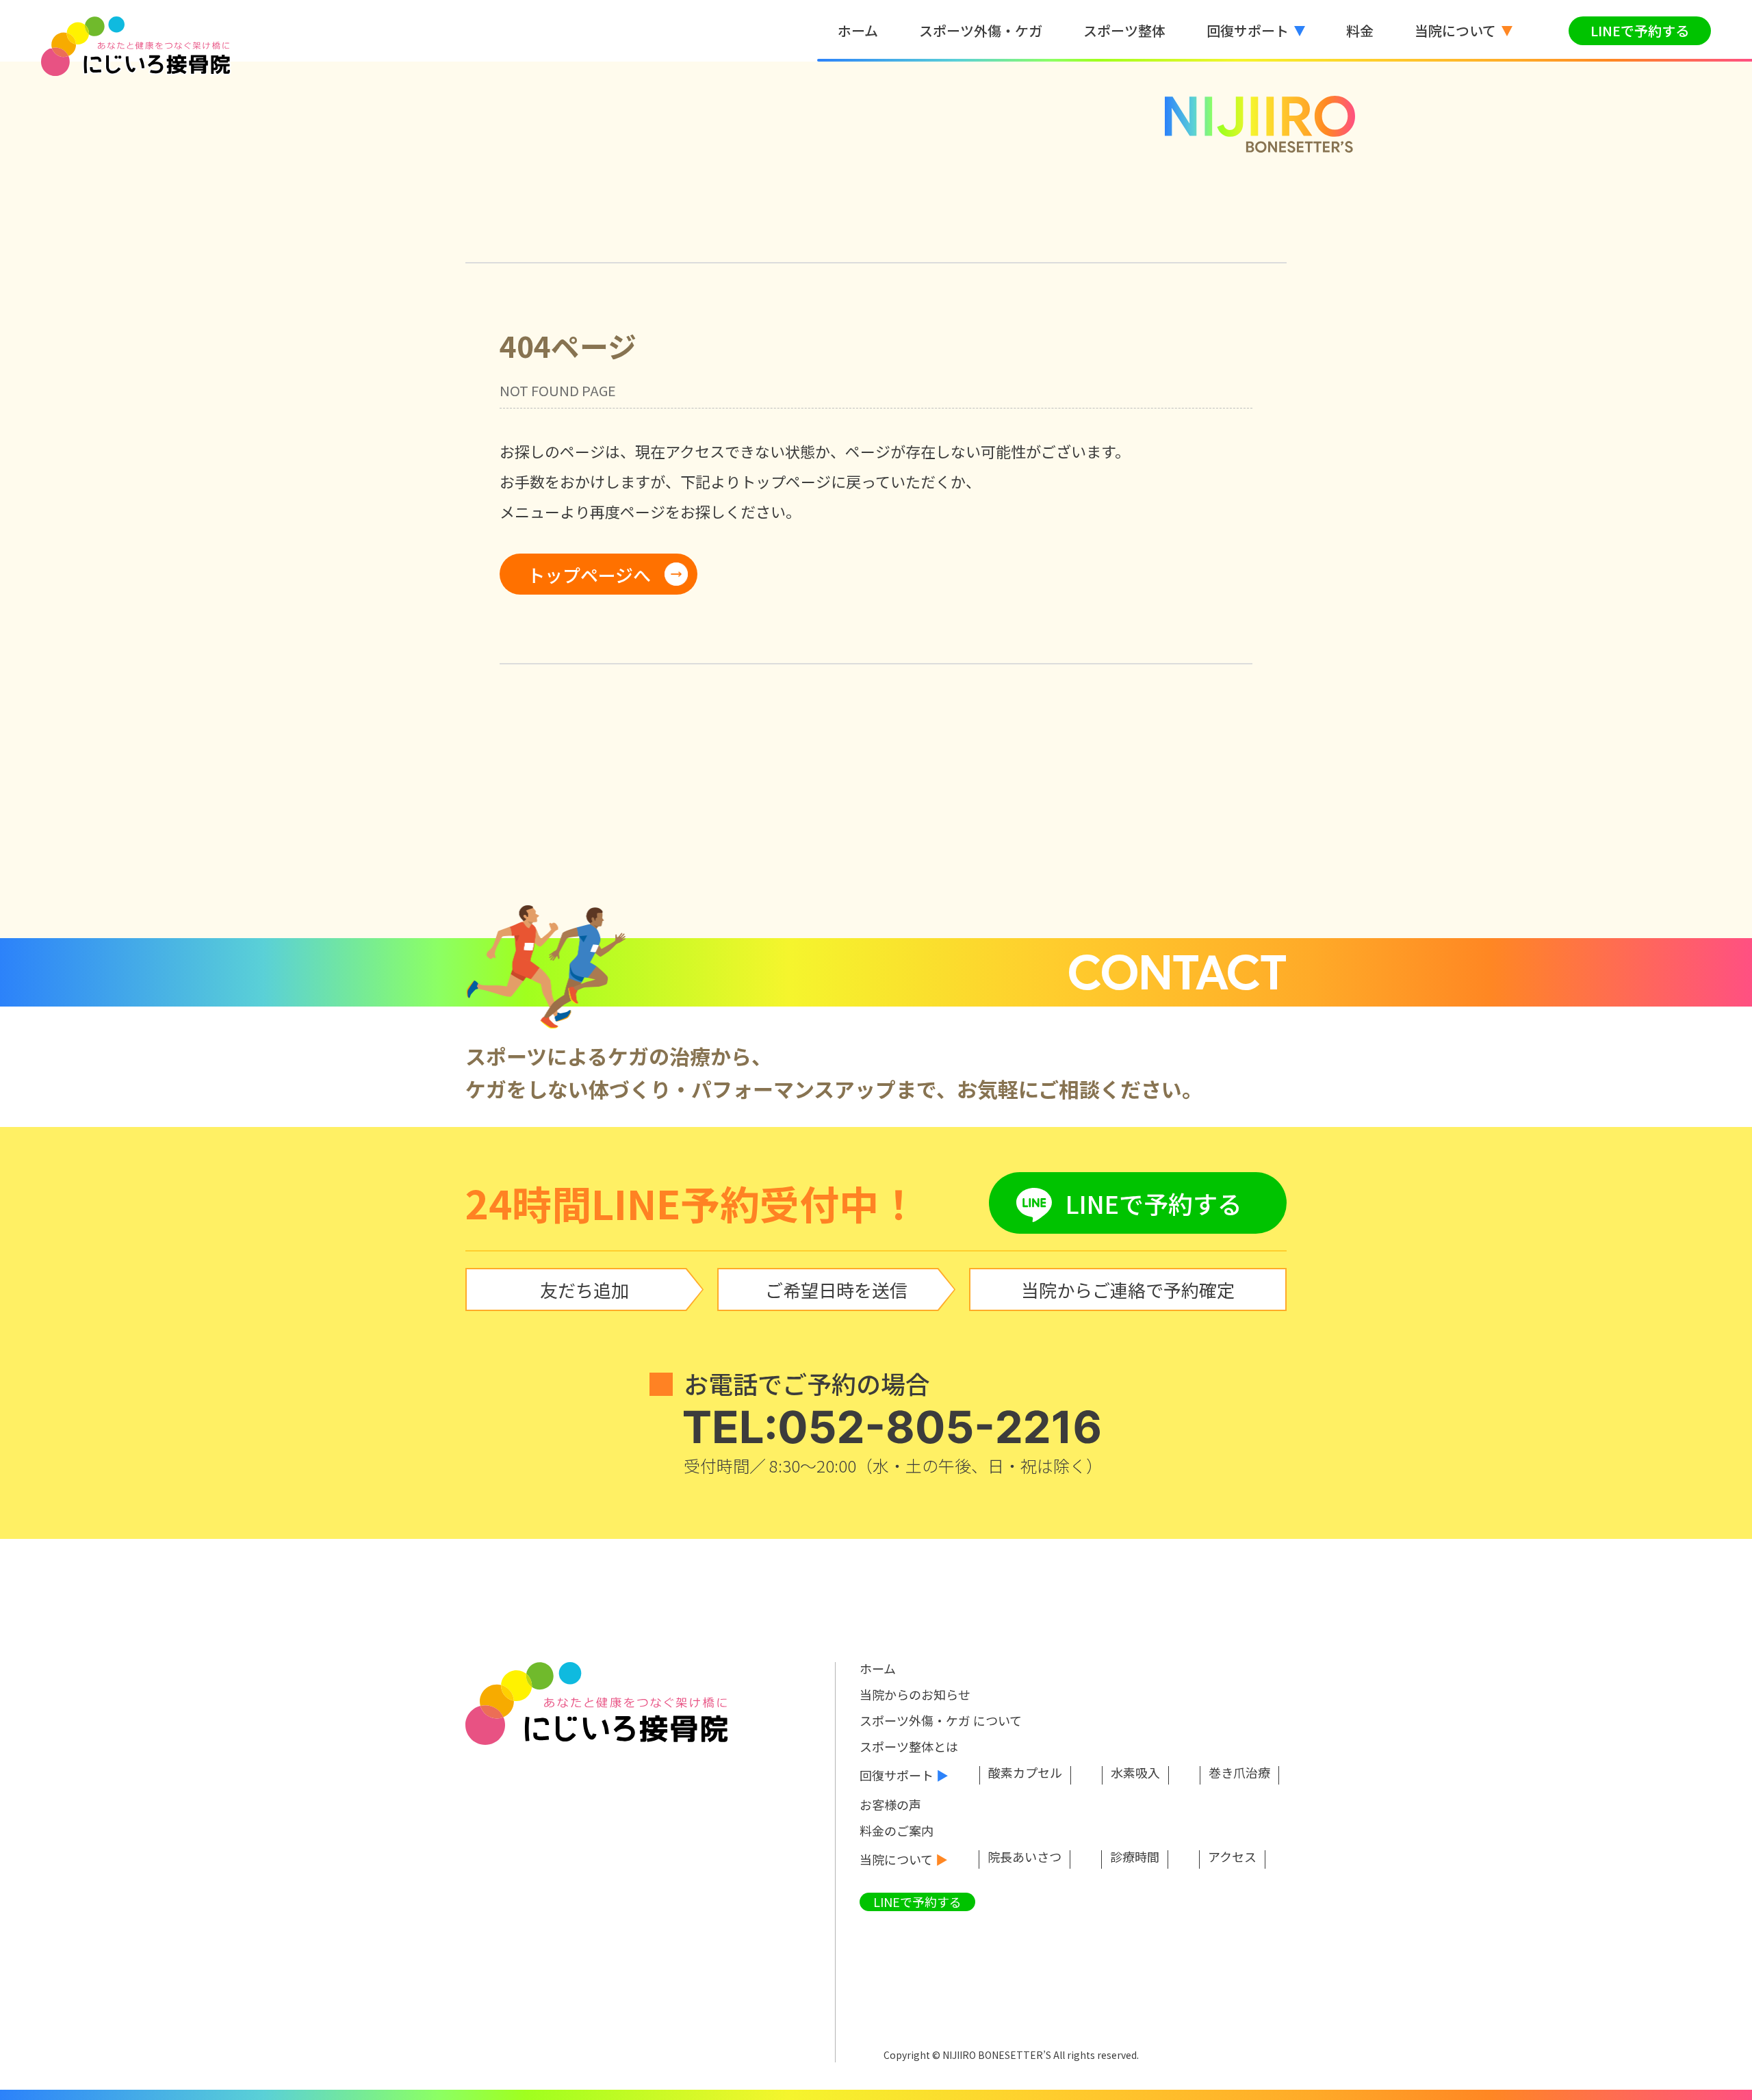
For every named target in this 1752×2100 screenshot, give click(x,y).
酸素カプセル (1025, 1774)
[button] (1256, 31)
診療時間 (1135, 1858)
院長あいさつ (1025, 1858)
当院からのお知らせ (915, 1694)
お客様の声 (890, 1804)
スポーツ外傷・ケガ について (941, 1720)
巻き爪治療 (1239, 1774)
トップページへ (589, 574)
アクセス (1232, 1858)
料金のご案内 (897, 1830)
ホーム (878, 1668)
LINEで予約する (1640, 30)
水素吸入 (1135, 1774)
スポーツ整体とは (909, 1746)
